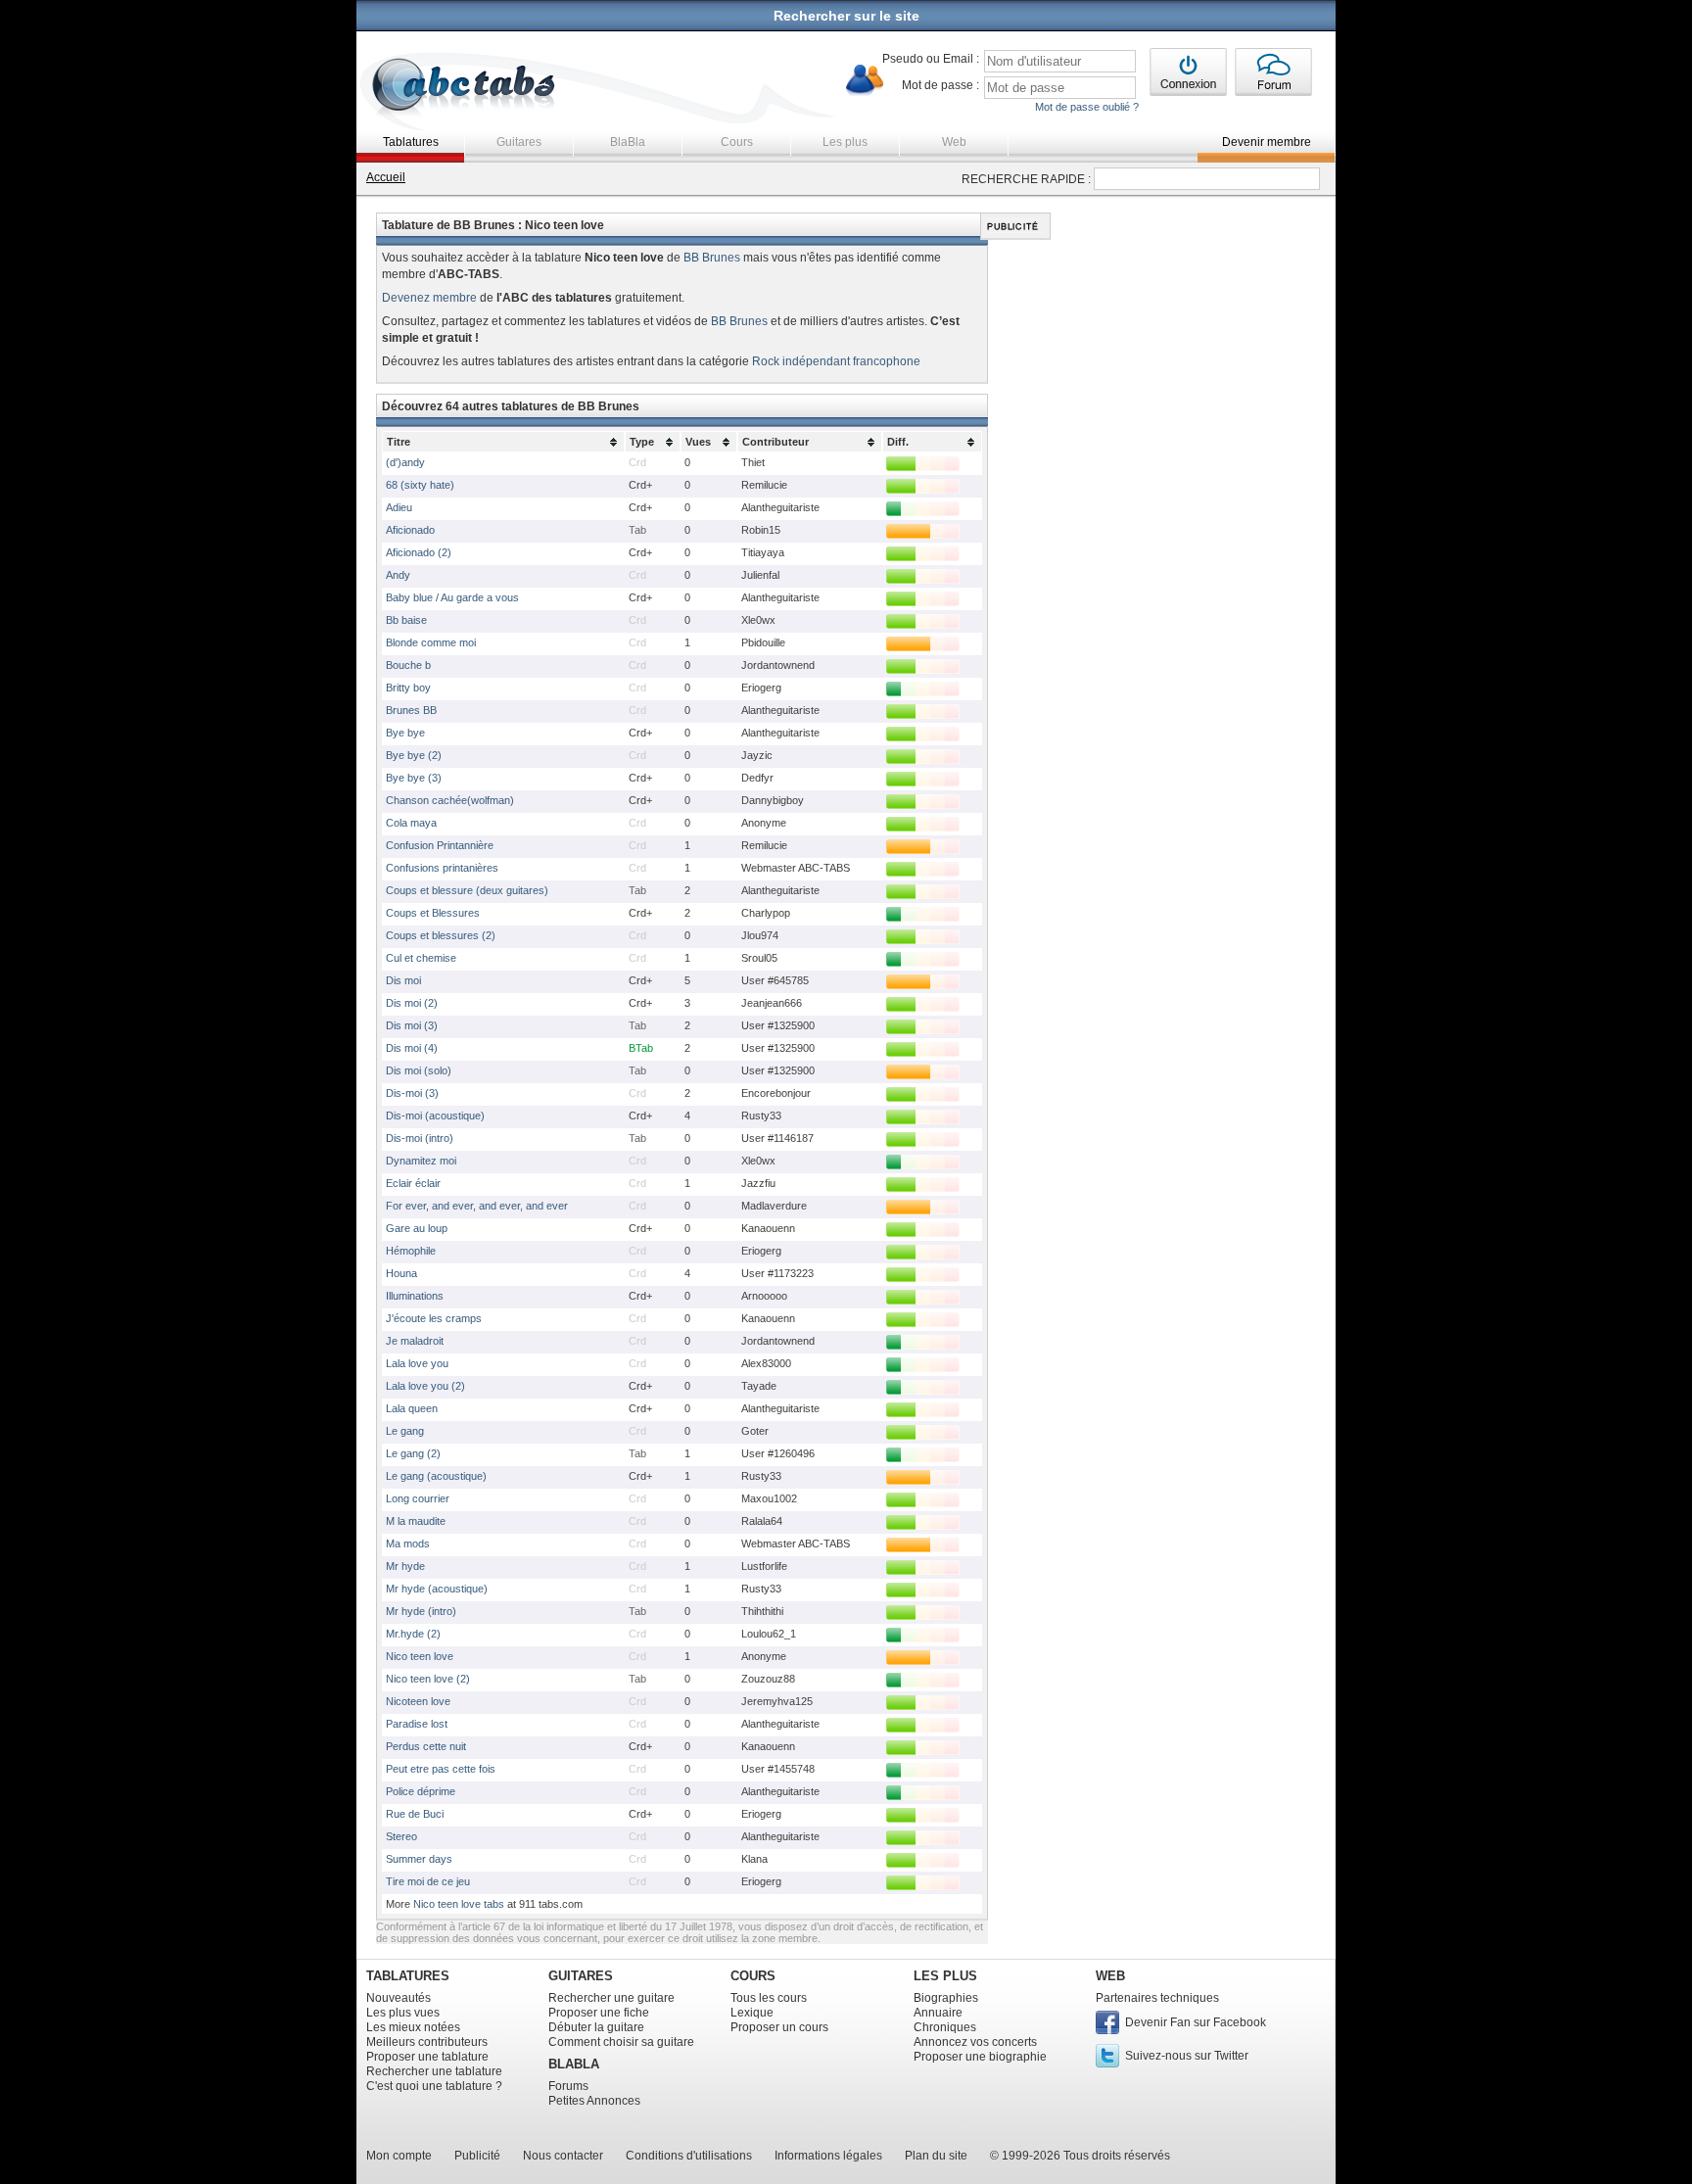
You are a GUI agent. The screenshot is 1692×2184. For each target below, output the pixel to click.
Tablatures (411, 142)
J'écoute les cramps (434, 1318)
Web (954, 142)
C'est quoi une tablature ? (434, 2086)
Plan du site (936, 2156)
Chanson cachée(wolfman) (450, 800)
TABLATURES (408, 1976)
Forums (568, 2086)
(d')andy (405, 462)
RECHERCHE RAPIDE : (1026, 179)
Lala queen (412, 1408)
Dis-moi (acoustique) (435, 1116)
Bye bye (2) (414, 755)
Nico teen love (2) (428, 1679)
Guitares (519, 142)
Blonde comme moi (431, 642)
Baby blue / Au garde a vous (452, 597)
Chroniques (945, 2027)
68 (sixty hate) (420, 485)
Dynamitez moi (421, 1161)
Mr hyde (405, 1566)
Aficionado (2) (419, 552)
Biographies (946, 1998)
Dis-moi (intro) (420, 1138)
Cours (737, 142)
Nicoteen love (418, 1701)
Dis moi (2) (412, 1003)
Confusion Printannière (440, 845)
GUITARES (581, 1976)
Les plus (845, 142)
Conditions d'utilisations (689, 2156)
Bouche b (408, 665)
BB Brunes (712, 258)
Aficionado (410, 530)
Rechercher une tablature (434, 2071)
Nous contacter (563, 2156)
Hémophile (411, 1251)
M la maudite (416, 1521)
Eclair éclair (413, 1183)
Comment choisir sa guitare (621, 2042)
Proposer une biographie (980, 2057)
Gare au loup (417, 1228)
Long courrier (418, 1498)
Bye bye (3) (414, 778)
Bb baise (406, 620)
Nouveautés (399, 1998)
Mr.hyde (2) (413, 1634)
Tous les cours (769, 1998)
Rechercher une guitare (611, 1998)
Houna (401, 1273)
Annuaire (938, 2013)
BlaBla (628, 142)
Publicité (477, 2156)
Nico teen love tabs (459, 1904)
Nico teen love (420, 1656)
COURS (753, 1976)
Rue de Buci (415, 1814)
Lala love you (417, 1363)
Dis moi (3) (412, 1025)
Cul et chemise (421, 958)
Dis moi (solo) (419, 1070)
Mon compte (399, 2156)
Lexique (752, 2013)
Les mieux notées (413, 2027)
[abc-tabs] (465, 87)
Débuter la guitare (596, 2027)
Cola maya (411, 823)
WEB (1110, 1976)
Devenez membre (429, 298)
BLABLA (574, 2064)
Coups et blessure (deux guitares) (467, 890)
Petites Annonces (594, 2101)
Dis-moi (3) (412, 1093)
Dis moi (403, 980)
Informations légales (828, 2156)
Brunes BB (411, 710)
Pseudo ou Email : (931, 59)
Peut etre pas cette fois (441, 1769)
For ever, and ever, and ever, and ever (477, 1206)
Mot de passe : (940, 85)
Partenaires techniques (1157, 1998)
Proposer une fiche (599, 2013)
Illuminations (415, 1296)
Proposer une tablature (427, 2057)
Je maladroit (415, 1341)
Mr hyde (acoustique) (437, 1589)
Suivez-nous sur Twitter (1187, 2056)
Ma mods (408, 1543)
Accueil (386, 177)
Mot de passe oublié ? (1087, 107)
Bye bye (405, 733)
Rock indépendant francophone (836, 361)
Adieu (399, 507)
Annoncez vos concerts (975, 2042)
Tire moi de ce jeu (428, 1881)
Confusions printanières (442, 868)
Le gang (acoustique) (436, 1476)
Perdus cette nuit (426, 1746)
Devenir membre (1267, 142)
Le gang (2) (413, 1453)
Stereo (401, 1836)
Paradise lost (417, 1724)
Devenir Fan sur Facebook (1196, 2022)
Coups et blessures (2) (441, 935)
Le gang (405, 1431)
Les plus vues (403, 2013)
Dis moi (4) (412, 1048)
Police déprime (421, 1791)
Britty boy (408, 688)
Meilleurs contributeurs (427, 2042)
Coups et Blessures (433, 913)
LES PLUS (945, 1976)
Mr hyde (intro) (421, 1611)
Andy (398, 575)
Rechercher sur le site (846, 16)
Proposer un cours (779, 2027)
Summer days (419, 1859)
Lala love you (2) (425, 1386)
